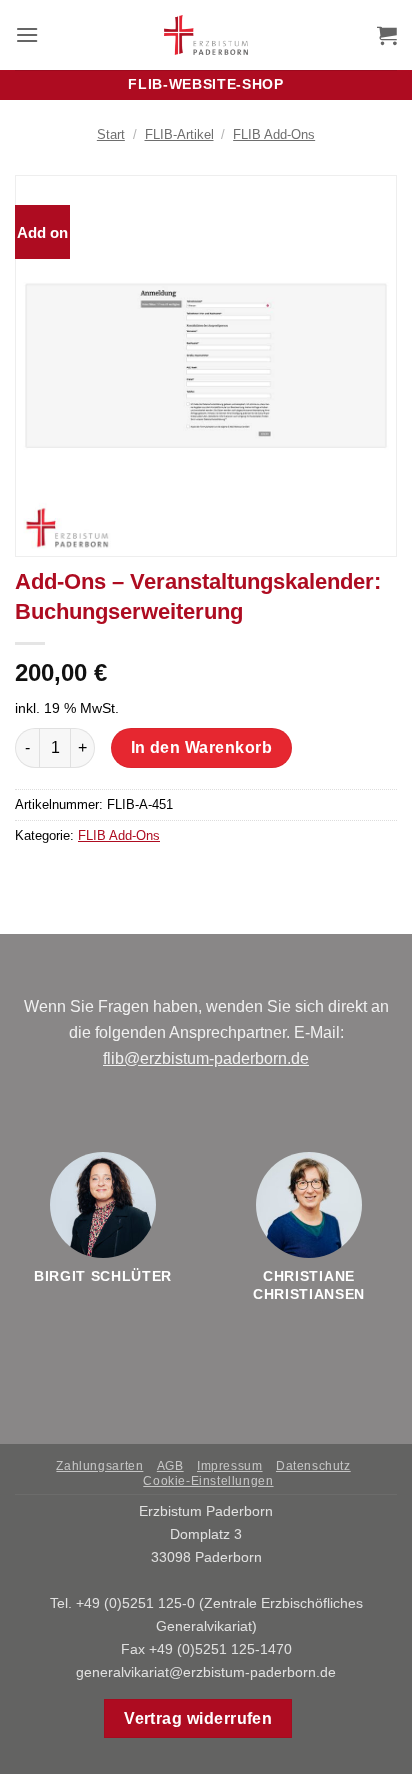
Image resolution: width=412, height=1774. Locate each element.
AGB (170, 1466)
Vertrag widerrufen (198, 1718)
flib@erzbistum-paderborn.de (206, 1058)
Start (111, 134)
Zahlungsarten (99, 1466)
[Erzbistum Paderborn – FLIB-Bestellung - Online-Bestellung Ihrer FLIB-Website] (206, 35)
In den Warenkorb (201, 747)
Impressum (230, 1466)
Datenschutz (313, 1466)
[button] (27, 34)
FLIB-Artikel (179, 134)
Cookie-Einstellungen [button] (208, 1481)
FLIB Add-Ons (274, 134)
